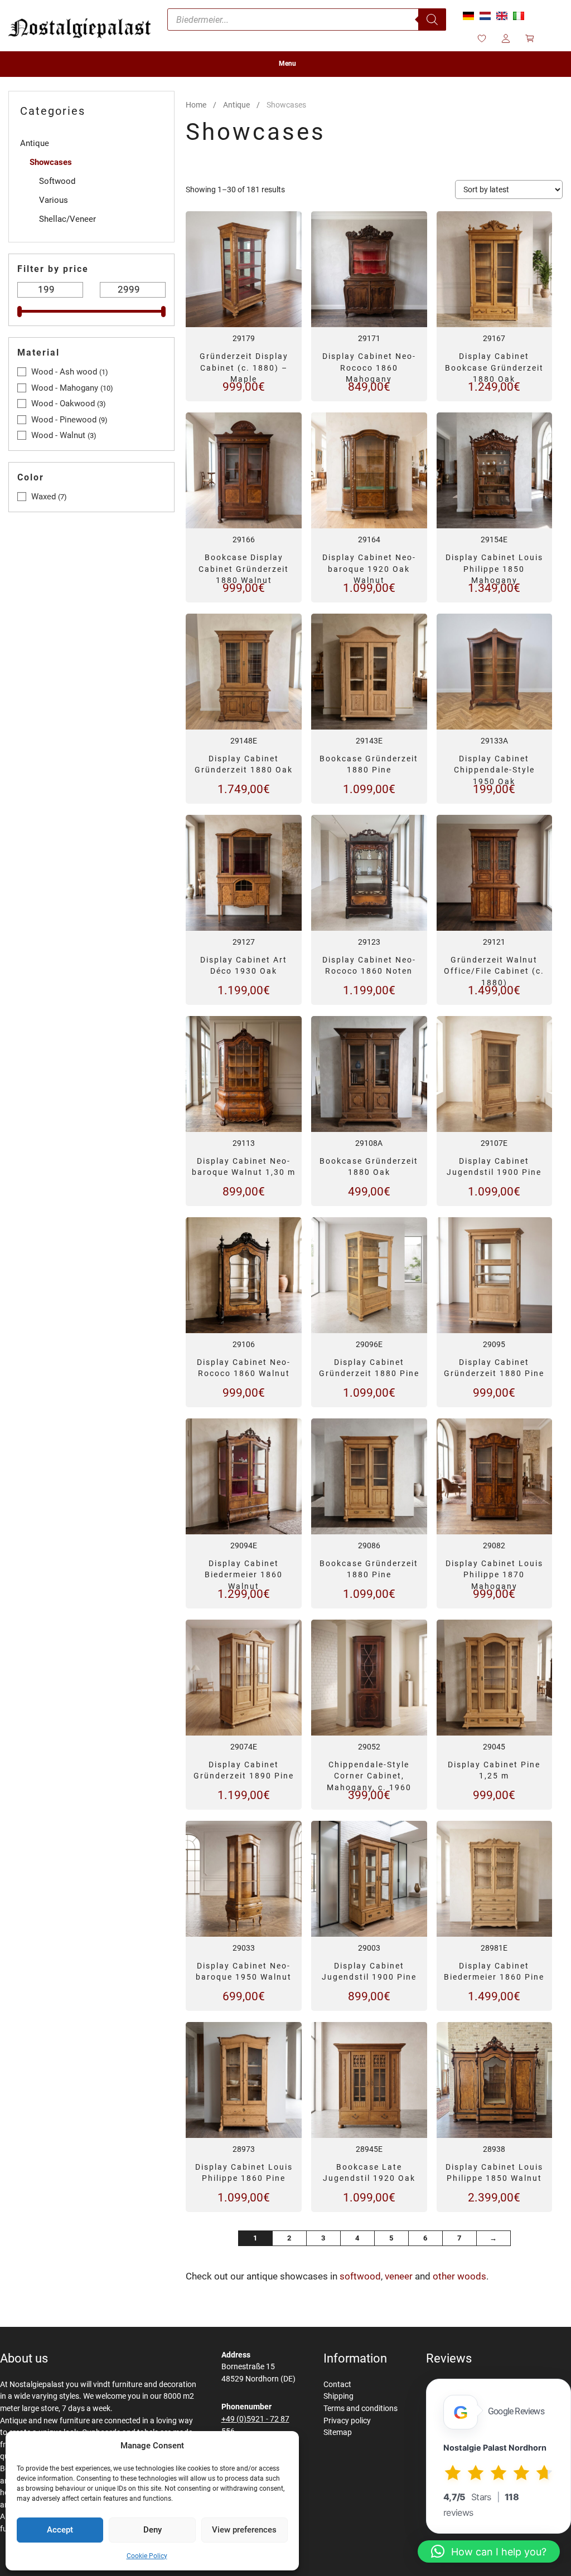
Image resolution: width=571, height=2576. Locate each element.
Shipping (338, 2396)
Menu (287, 64)
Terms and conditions (360, 2409)
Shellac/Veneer (67, 219)
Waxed (43, 497)
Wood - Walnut (58, 435)
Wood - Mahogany (65, 388)
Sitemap (338, 2432)
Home (196, 105)
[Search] (432, 20)
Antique (236, 105)
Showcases (51, 162)
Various (54, 200)
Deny (153, 2530)
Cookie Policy (147, 2556)
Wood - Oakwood (63, 404)
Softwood (57, 181)
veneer (400, 2276)
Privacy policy (347, 2421)
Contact (337, 2385)
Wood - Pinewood (64, 420)
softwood (360, 2276)
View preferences (244, 2530)
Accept (60, 2530)
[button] (489, 2551)
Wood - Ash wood (64, 372)
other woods (459, 2276)
